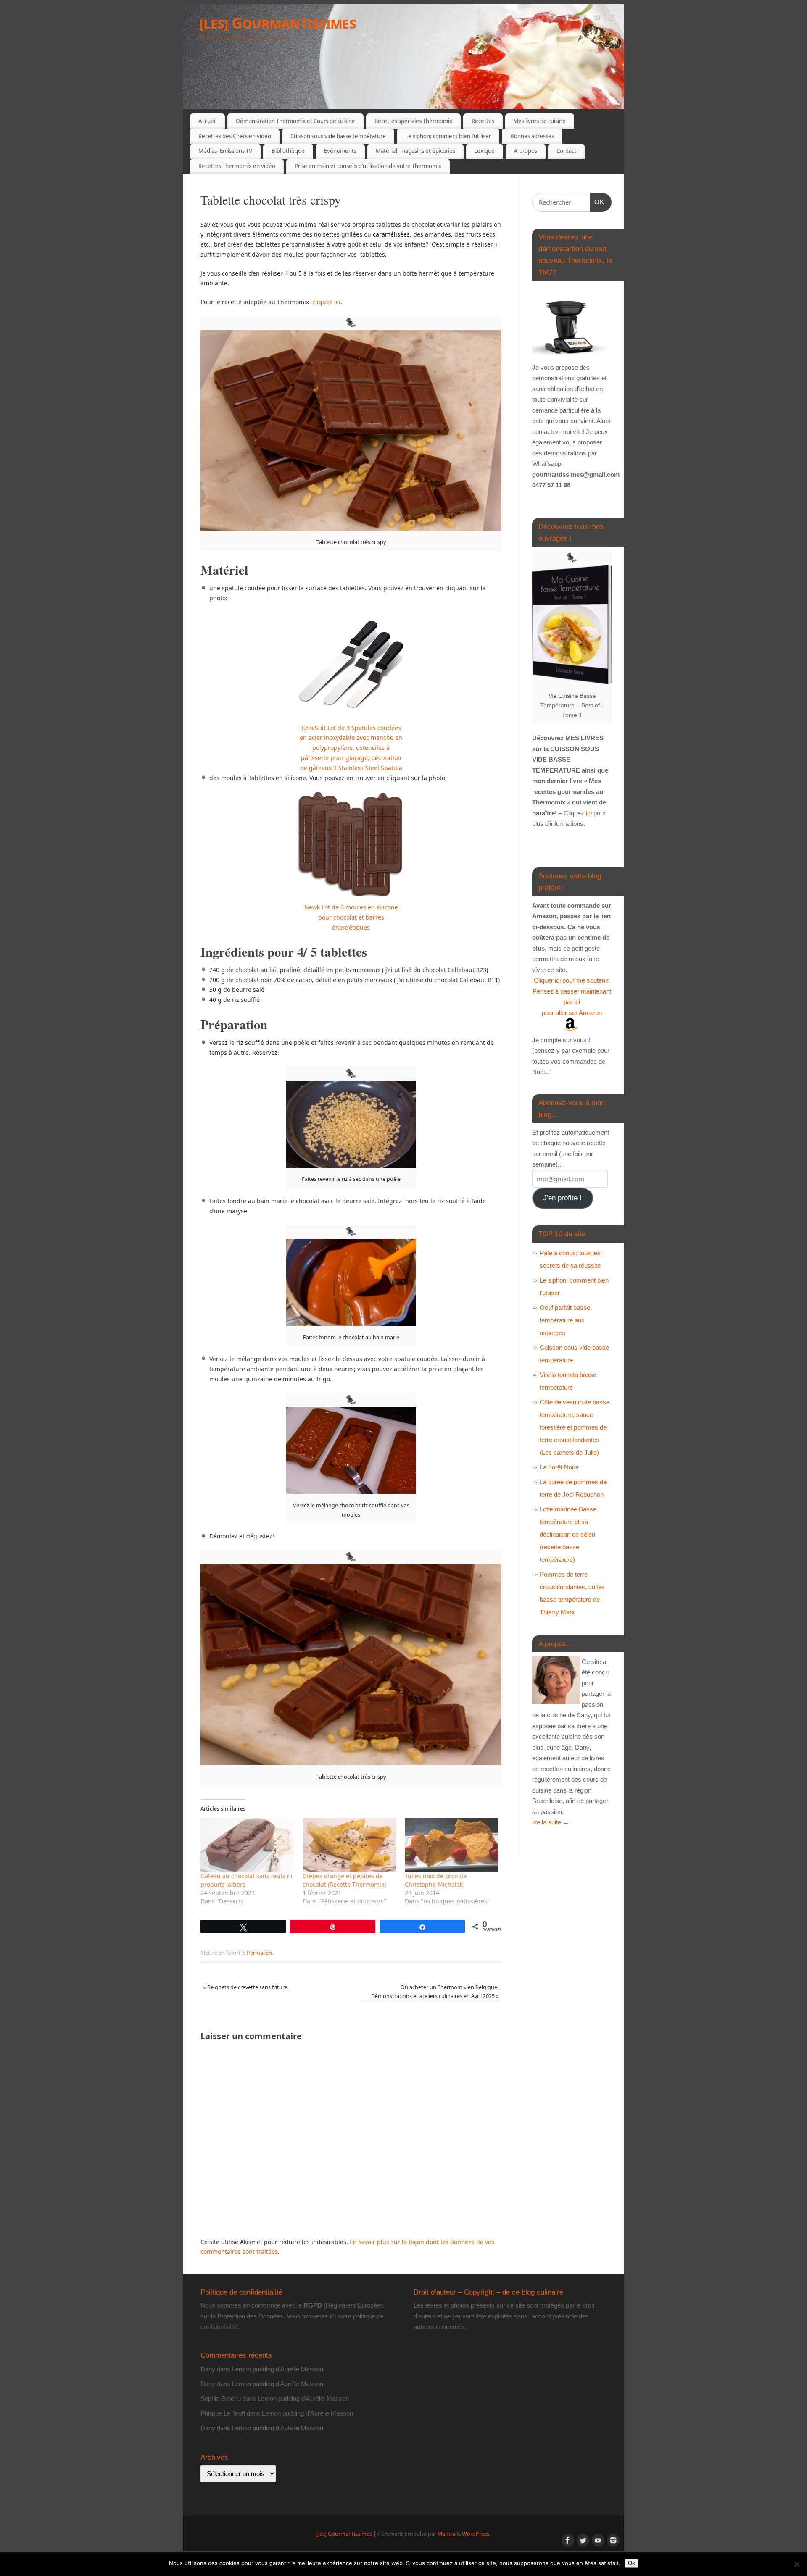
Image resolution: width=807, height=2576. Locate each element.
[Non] (796, 2564)
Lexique (484, 151)
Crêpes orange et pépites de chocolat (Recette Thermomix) (344, 1880)
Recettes (483, 121)
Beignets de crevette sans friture (245, 1987)
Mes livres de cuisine (539, 121)
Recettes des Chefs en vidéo (235, 136)
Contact (566, 151)
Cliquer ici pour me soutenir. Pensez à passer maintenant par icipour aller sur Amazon (572, 996)
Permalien (259, 1953)
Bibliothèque (288, 151)
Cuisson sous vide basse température (338, 136)
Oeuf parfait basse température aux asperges (565, 1320)
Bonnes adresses (532, 136)
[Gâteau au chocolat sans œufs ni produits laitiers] (247, 1845)
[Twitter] (582, 18)
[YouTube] (597, 18)
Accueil (207, 121)
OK (597, 202)
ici (588, 813)
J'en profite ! (562, 1198)
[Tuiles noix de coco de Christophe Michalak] (452, 1845)
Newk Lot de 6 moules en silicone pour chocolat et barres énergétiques (351, 917)
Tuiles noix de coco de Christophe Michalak (436, 1880)
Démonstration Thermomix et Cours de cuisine (295, 121)
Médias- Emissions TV (225, 151)
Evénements (340, 151)
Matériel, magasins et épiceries (415, 151)
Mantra (447, 2534)
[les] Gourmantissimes (278, 23)
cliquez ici (326, 302)
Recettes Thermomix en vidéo (237, 166)
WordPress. (476, 2534)
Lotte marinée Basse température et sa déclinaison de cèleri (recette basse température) (568, 1534)
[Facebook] (567, 18)
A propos (526, 151)
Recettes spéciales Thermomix (413, 121)
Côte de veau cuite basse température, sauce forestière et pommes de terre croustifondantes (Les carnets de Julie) (575, 1427)
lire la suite (551, 1822)
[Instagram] (612, 18)
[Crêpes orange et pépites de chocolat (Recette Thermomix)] (349, 1845)
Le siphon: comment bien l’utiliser (448, 136)
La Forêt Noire (559, 1467)
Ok (632, 2563)
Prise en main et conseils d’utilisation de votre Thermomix (368, 166)
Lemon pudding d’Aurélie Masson (278, 2369)
